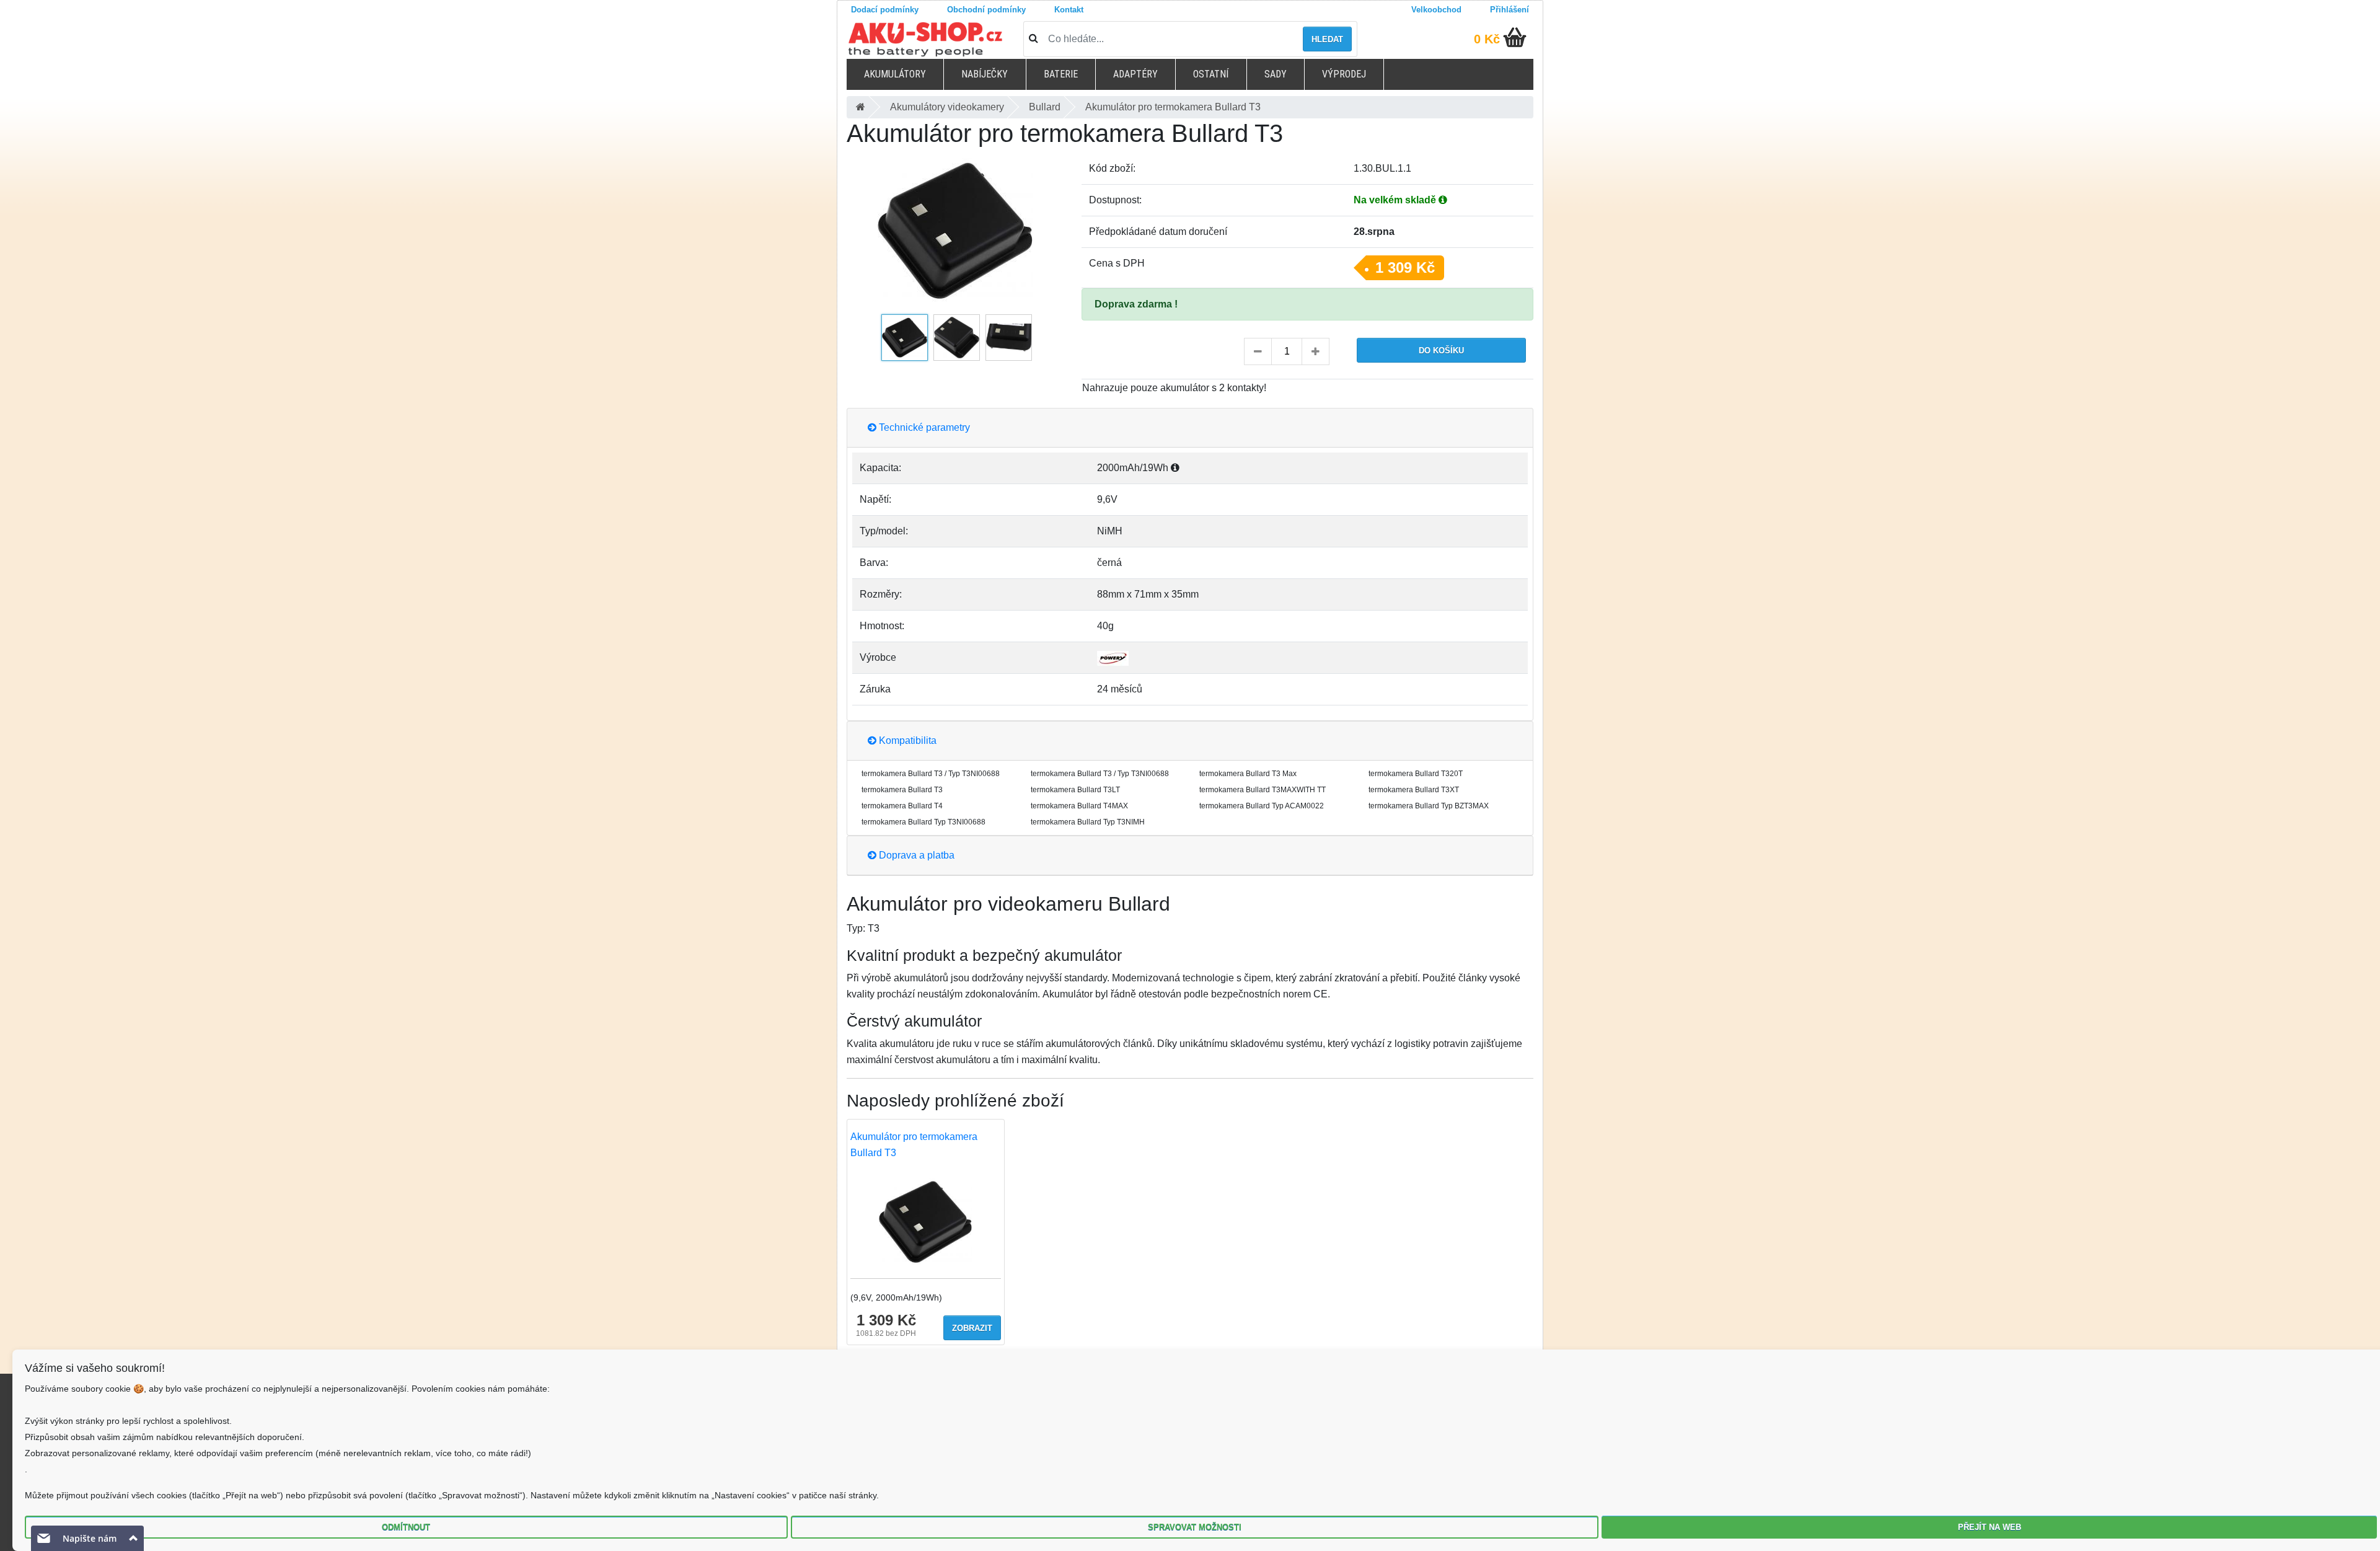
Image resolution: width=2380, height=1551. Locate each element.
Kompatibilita (906, 740)
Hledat (1327, 39)
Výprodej (1344, 74)
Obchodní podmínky (986, 10)
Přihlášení (1510, 10)
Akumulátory (895, 74)
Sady (1276, 74)
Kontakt (1069, 10)
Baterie (1061, 74)
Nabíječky (985, 74)
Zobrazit (972, 1328)
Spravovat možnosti (1195, 1527)
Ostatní (1211, 74)
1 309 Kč (1405, 267)
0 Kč (1487, 39)
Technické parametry (923, 427)
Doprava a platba (915, 855)
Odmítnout (406, 1527)
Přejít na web (1990, 1527)
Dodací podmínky (885, 10)
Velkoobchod (1436, 10)
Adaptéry (1135, 74)
